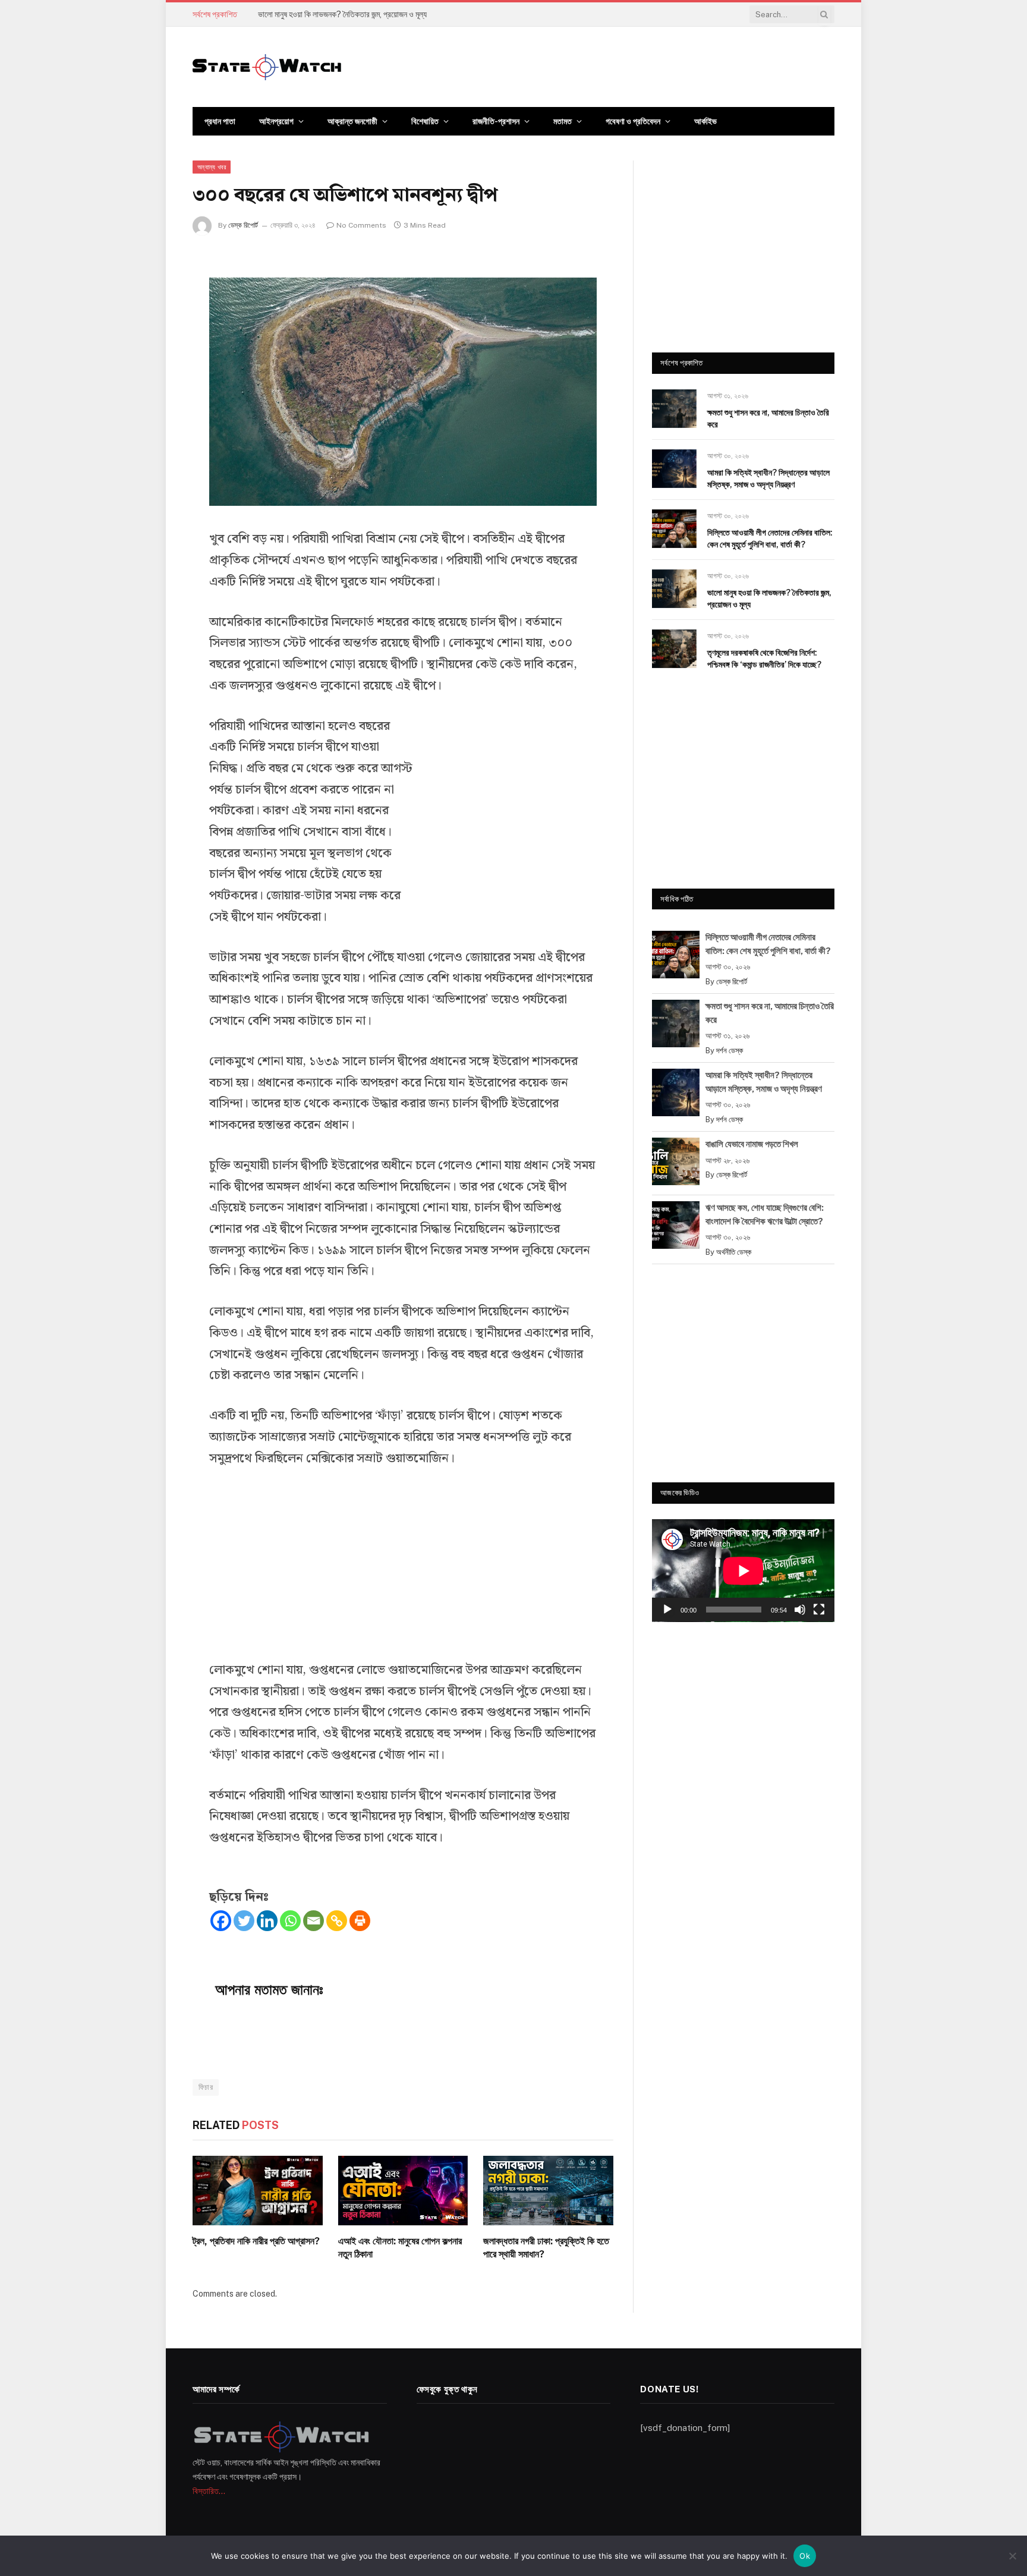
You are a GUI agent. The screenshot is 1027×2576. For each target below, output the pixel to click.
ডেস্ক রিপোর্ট (243, 225)
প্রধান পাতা (220, 121)
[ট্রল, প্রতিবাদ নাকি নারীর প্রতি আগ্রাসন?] (258, 2190)
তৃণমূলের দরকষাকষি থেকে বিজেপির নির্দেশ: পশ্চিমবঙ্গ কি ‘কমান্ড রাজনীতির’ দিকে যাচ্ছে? (764, 659)
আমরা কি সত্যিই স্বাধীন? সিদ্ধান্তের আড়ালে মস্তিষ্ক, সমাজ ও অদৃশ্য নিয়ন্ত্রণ (768, 478)
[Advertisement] (508, 810)
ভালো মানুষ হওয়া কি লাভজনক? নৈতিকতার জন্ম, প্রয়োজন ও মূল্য (342, 14)
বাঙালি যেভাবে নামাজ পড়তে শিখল (752, 1144)
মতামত (563, 121)
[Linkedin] (267, 1921)
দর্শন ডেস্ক (730, 1051)
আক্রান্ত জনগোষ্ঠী (352, 121)
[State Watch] (267, 67)
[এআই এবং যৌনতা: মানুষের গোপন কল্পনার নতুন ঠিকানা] (403, 2190)
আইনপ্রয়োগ (276, 121)
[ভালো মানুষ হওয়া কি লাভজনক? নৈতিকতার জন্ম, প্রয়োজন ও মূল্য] (674, 589)
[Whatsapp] (290, 1921)
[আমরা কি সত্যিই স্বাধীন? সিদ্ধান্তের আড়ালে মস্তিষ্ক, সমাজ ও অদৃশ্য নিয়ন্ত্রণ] (674, 469)
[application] (743, 1571)
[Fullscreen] (819, 1610)
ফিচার (206, 2087)
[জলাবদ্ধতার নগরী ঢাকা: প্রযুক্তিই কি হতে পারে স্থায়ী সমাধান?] (548, 2190)
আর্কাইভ (705, 121)
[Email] (314, 1921)
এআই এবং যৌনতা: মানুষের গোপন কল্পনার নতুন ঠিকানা (400, 2248)
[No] (1012, 2556)
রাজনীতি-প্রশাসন (496, 121)
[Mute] (800, 1610)
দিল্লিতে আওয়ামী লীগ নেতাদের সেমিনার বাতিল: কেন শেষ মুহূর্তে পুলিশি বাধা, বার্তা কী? (770, 538)
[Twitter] (244, 1921)
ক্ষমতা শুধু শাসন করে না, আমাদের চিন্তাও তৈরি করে (768, 418)
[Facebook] (221, 1921)
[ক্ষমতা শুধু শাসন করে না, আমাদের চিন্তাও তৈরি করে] (674, 409)
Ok (805, 2556)
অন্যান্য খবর (212, 167)
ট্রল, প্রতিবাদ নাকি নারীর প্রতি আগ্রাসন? (256, 2241)
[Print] (360, 1921)
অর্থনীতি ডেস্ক (734, 1252)
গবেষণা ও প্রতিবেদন (633, 121)
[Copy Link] (337, 1921)
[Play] (667, 1610)
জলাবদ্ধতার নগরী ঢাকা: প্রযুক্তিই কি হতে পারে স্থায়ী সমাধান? (546, 2248)
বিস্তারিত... (209, 2491)
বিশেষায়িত (425, 121)
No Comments (361, 225)
